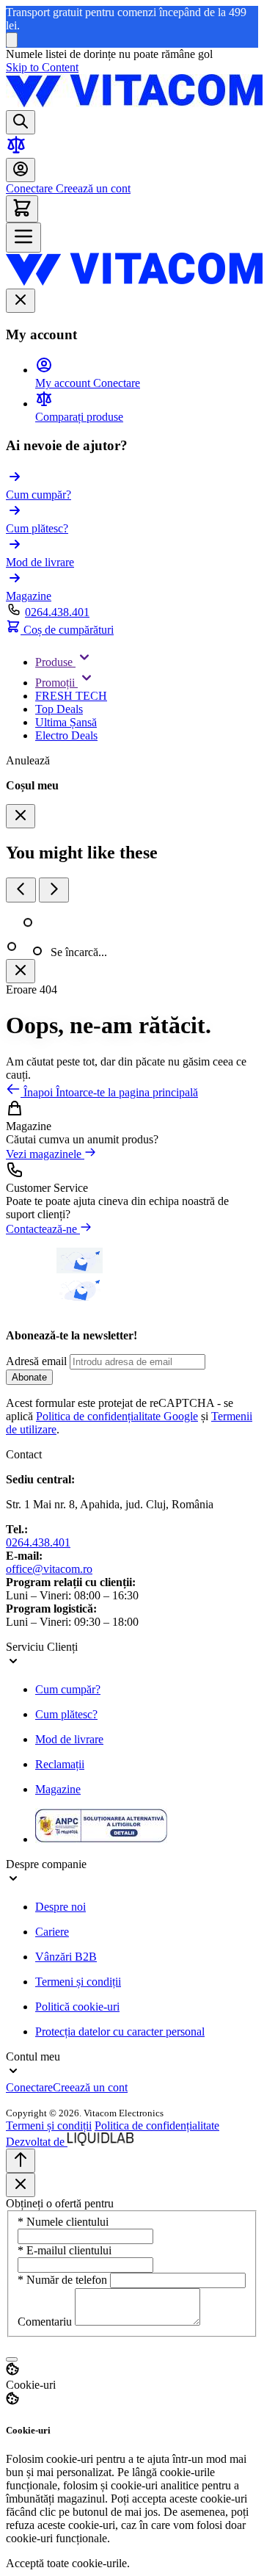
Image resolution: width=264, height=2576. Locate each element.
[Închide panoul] (21, 971)
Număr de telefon (64, 2280)
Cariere (52, 1932)
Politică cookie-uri (77, 2007)
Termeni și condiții (78, 1982)
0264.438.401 (57, 612)
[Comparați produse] (16, 151)
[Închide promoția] (12, 40)
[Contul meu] (21, 170)
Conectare (29, 188)
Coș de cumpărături (67, 630)
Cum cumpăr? (68, 1689)
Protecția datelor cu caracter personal (120, 2032)
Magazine (58, 1789)
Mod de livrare (69, 1739)
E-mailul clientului (65, 2250)
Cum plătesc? (66, 1714)
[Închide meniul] (21, 301)
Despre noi (60, 1907)
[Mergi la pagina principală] (134, 103)
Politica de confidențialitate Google (117, 1416)
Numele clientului (63, 2222)
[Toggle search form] (21, 122)
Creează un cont (92, 188)
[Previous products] (21, 890)
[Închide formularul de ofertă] (21, 2185)
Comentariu (46, 2322)
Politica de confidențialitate (157, 2125)
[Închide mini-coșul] (21, 816)
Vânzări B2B (66, 1957)
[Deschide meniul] (23, 238)
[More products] (54, 890)
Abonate (29, 1377)
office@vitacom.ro (49, 1569)
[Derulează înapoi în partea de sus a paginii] (21, 2161)
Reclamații (60, 1764)
